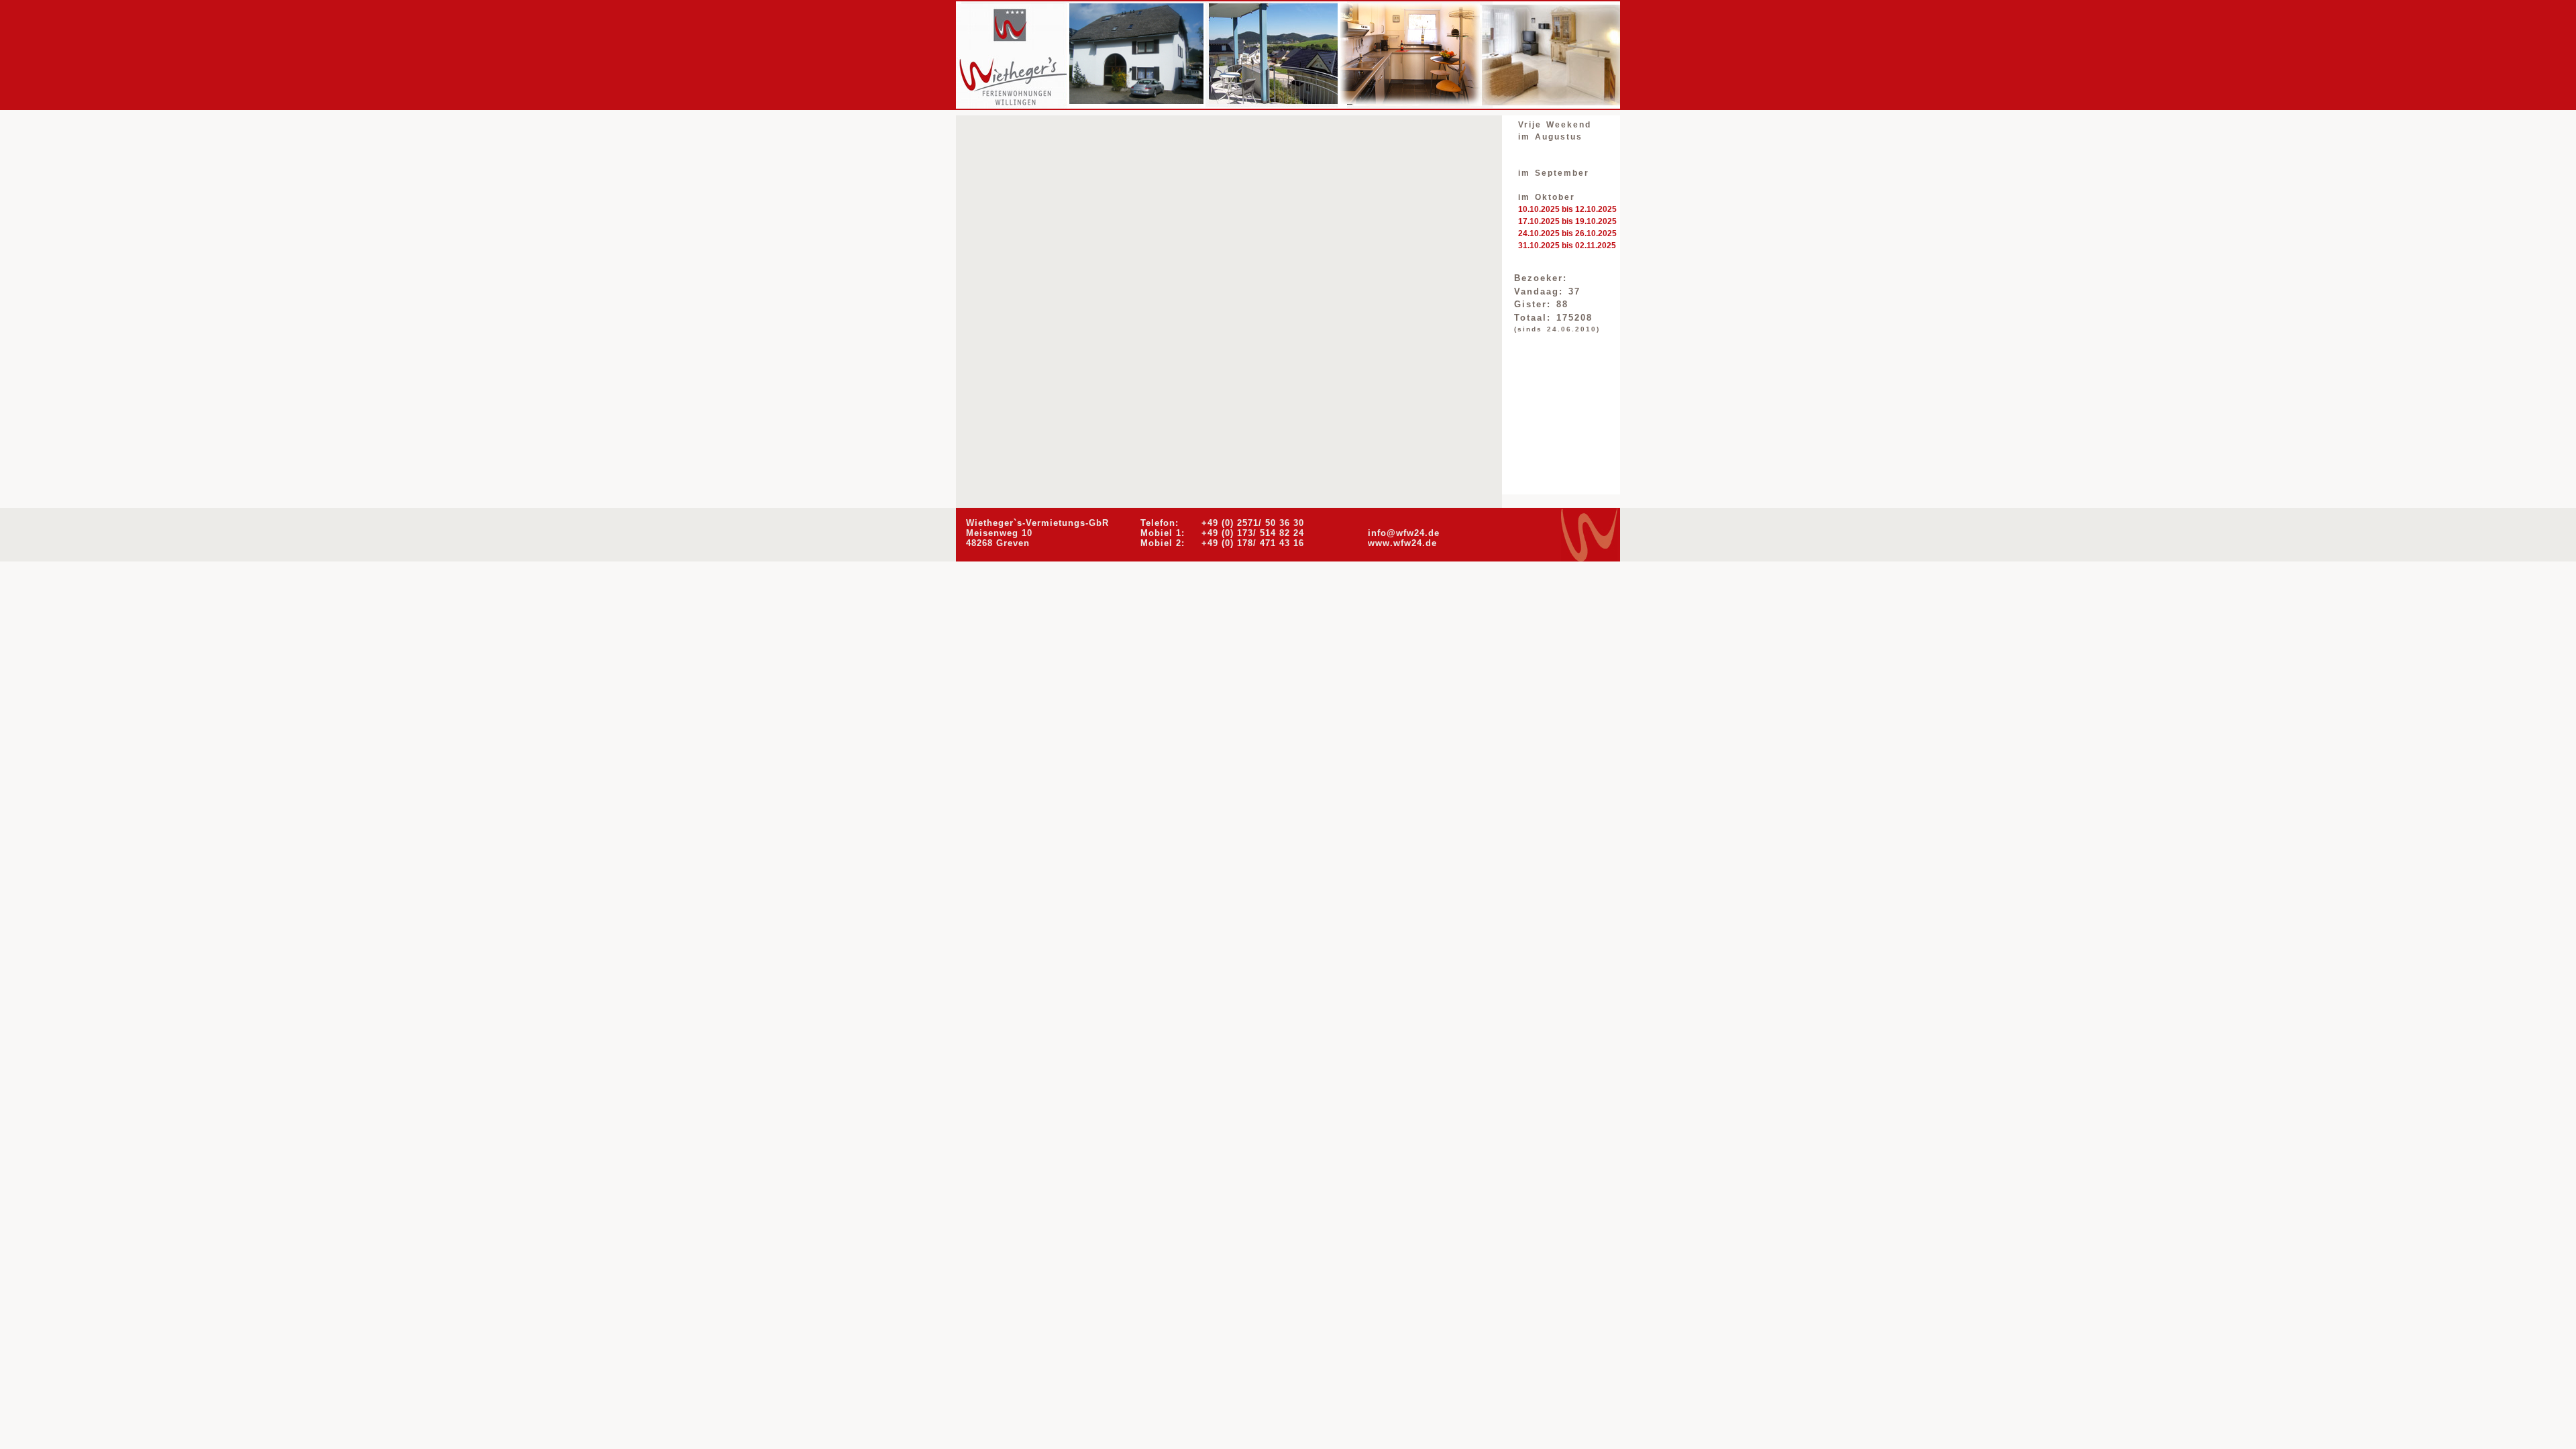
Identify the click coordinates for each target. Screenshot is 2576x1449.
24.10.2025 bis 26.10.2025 (1567, 233)
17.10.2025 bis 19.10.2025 (1567, 221)
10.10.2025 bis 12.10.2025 (1567, 209)
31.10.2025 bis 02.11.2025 (1567, 246)
